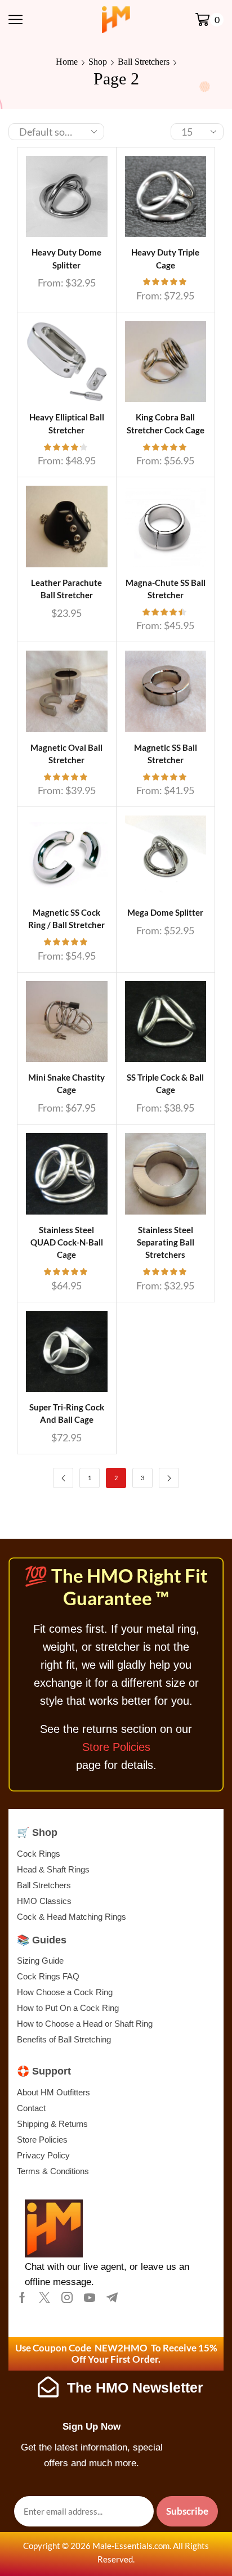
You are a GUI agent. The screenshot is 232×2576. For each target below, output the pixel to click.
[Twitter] (44, 2297)
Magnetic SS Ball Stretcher (166, 754)
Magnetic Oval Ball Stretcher (66, 754)
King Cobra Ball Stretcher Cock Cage (166, 423)
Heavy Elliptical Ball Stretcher (67, 423)
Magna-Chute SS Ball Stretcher (166, 589)
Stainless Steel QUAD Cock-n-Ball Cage (67, 1242)
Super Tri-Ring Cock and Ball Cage (67, 1413)
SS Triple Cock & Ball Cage (165, 1083)
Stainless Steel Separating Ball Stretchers (166, 1242)
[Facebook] (22, 2297)
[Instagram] (67, 2297)
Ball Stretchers (144, 62)
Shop (98, 62)
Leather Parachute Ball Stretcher (66, 589)
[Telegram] (112, 2297)
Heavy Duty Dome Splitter (66, 258)
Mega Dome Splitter (165, 912)
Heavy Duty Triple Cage (165, 258)
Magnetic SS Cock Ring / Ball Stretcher (66, 919)
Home (67, 62)
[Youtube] (90, 2297)
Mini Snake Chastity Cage (66, 1083)
